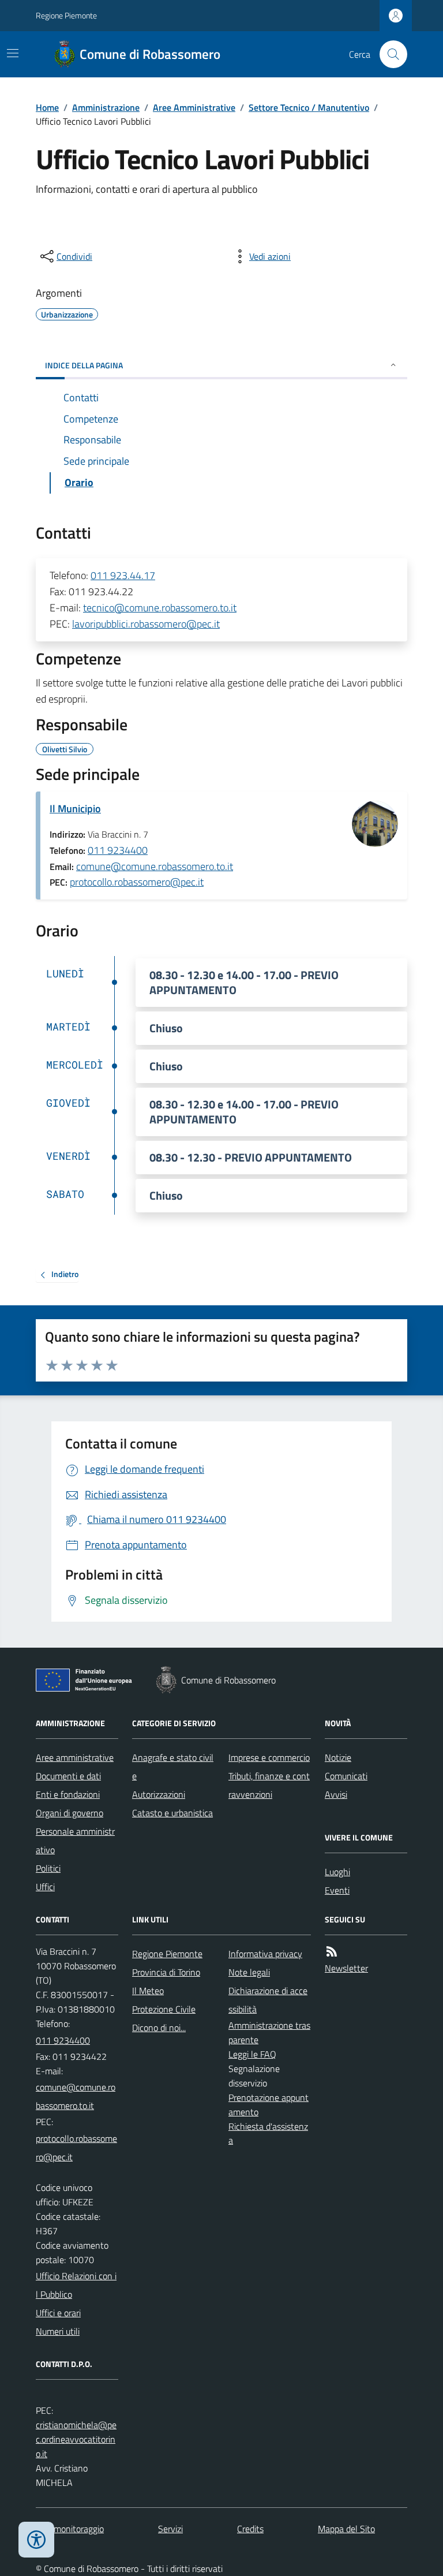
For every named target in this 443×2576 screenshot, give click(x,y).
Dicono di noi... (159, 2028)
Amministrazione (106, 107)
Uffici (45, 1887)
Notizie (338, 1757)
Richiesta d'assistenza (268, 2133)
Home (47, 107)
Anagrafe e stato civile (173, 1767)
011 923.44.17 (123, 575)
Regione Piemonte (66, 15)
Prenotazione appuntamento (269, 2105)
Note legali (249, 1972)
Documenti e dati (68, 1776)
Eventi (337, 1890)
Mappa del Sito (346, 2529)
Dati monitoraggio (70, 2529)
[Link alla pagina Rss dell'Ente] (332, 1952)
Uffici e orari (58, 2313)
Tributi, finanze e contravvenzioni (269, 1785)
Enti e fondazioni (68, 1794)
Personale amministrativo (75, 1840)
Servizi (170, 2529)
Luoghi (337, 1872)
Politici (48, 1868)
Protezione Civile (164, 2009)
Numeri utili (58, 2331)
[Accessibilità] (36, 2540)
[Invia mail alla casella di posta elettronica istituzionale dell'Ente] (77, 2096)
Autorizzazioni (159, 1794)
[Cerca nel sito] (389, 54)
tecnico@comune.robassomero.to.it (160, 608)
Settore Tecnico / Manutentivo (309, 107)
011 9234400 (118, 850)
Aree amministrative (75, 1757)
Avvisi (336, 1794)
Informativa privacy (265, 1954)
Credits (250, 2529)
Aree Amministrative (194, 107)
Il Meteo (148, 1991)
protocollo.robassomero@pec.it (137, 882)
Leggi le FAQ (252, 2054)
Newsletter (346, 1968)
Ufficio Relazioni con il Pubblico (76, 2285)
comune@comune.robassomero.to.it (155, 866)
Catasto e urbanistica (172, 1813)
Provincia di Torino (166, 1972)
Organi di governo (70, 1813)
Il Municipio (75, 809)
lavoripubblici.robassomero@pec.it (146, 624)
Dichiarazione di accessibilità (268, 2000)
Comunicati (346, 1776)
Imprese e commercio (269, 1757)
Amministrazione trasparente (269, 2032)
